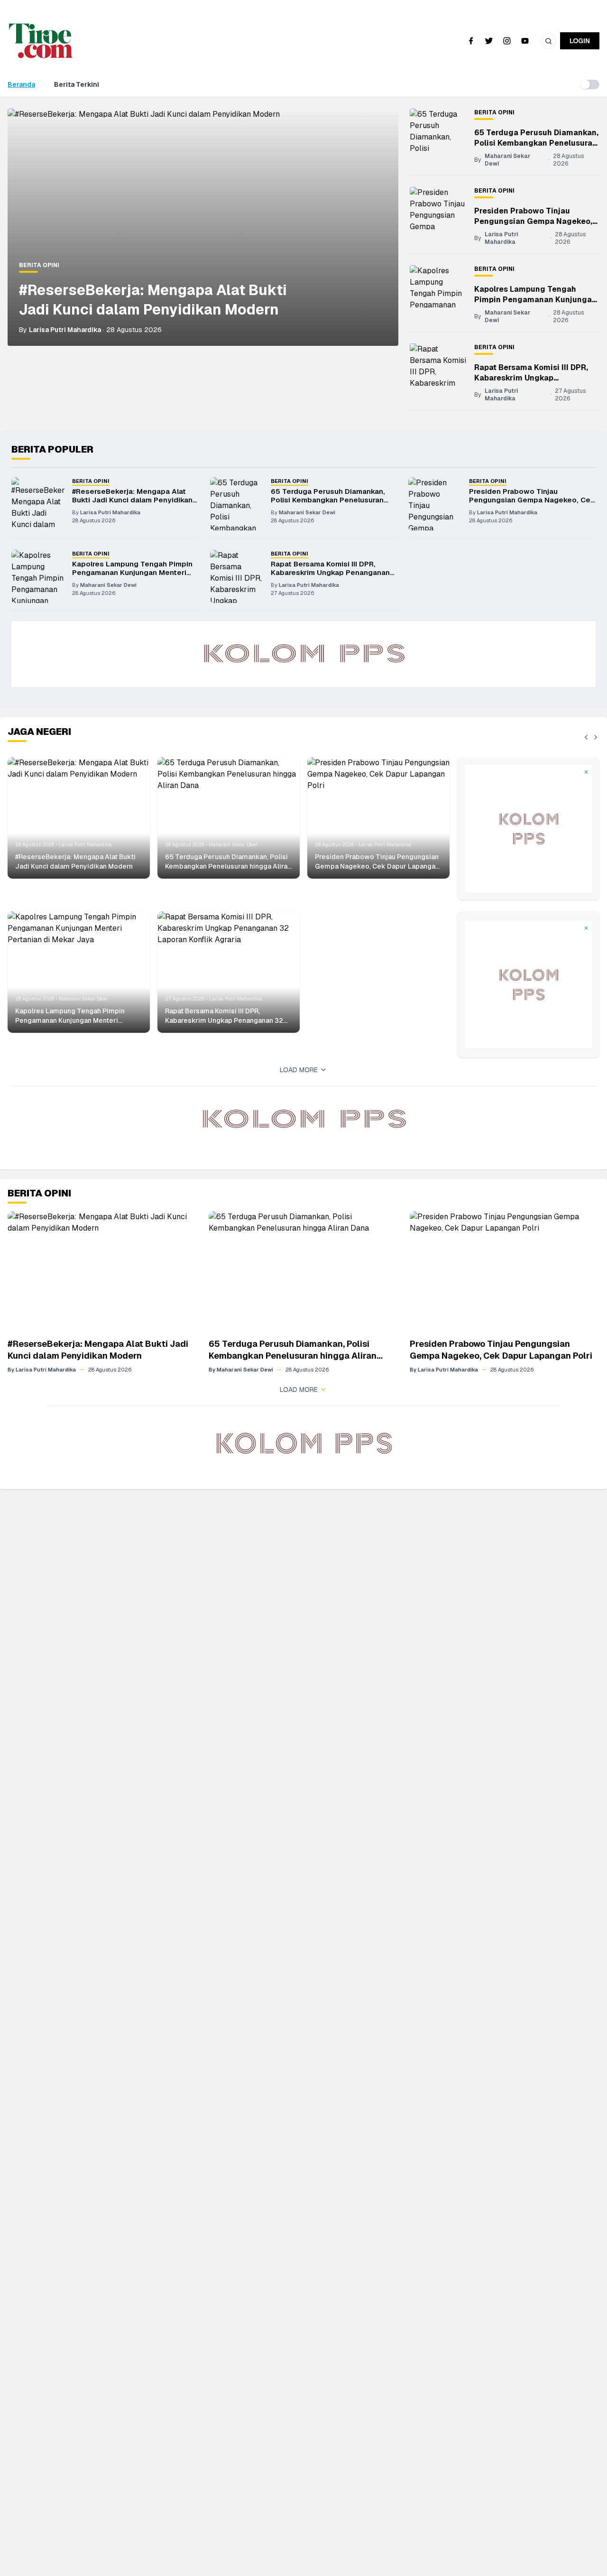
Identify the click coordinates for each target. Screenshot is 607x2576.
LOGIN (580, 41)
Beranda (21, 84)
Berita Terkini (77, 84)
